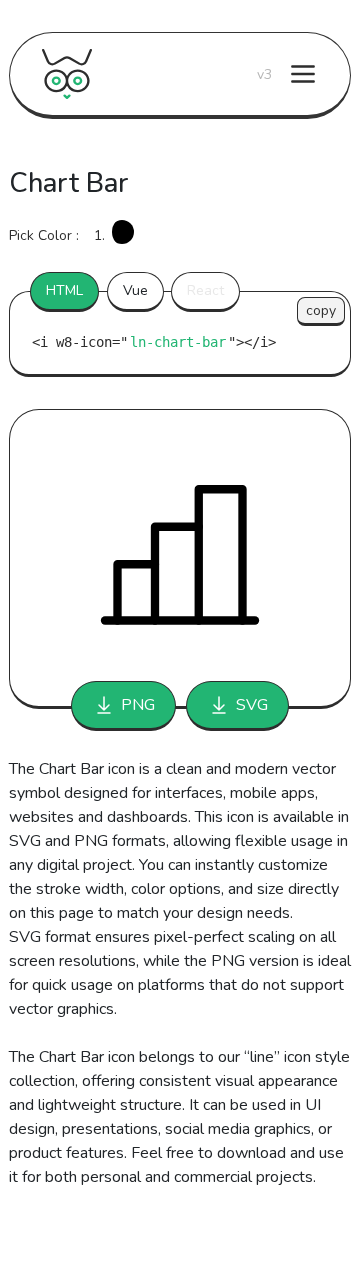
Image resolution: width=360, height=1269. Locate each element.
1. (99, 235)
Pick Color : (44, 235)
